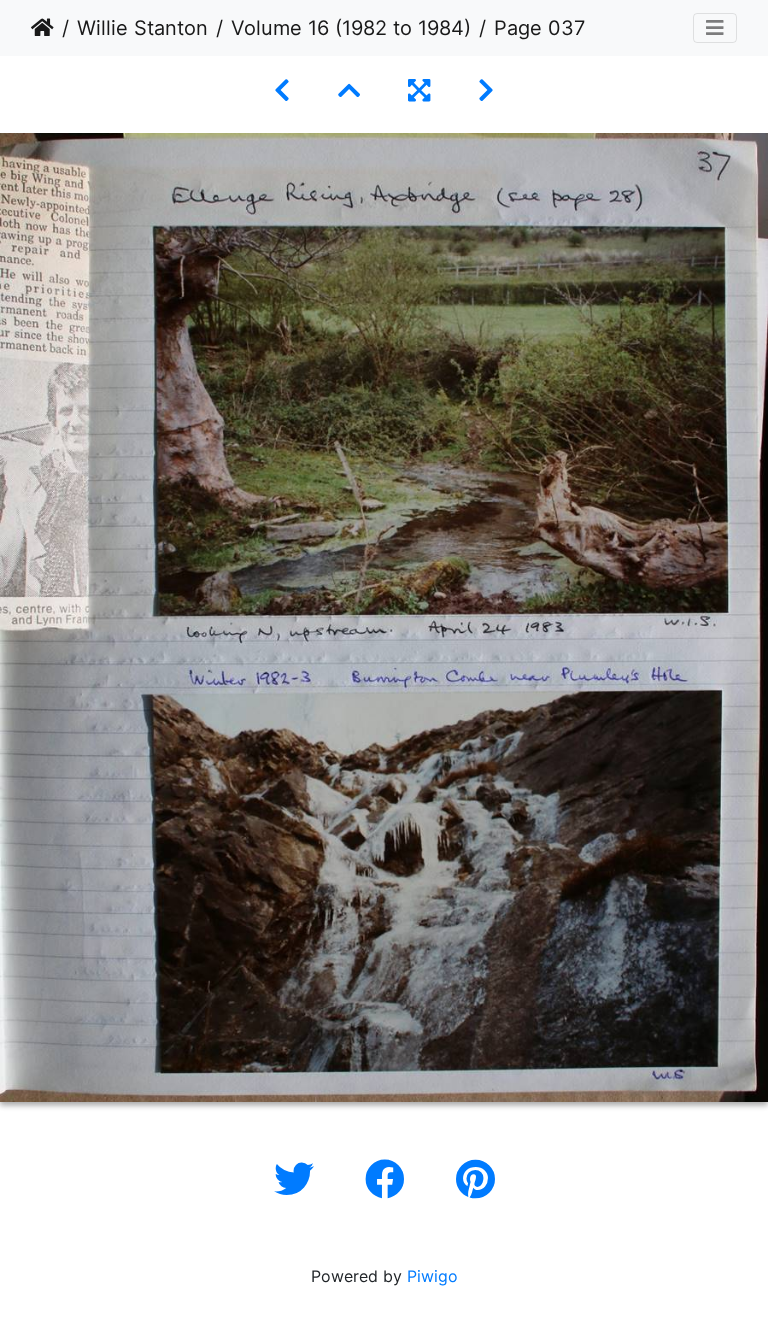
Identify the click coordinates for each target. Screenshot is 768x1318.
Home (42, 28)
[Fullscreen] (419, 90)
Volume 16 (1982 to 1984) (351, 28)
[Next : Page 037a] (486, 90)
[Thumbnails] (349, 90)
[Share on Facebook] (390, 1179)
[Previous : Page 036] (282, 90)
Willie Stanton (142, 28)
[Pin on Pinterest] (475, 1179)
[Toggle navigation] (715, 28)
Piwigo (432, 1276)
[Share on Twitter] (299, 1179)
